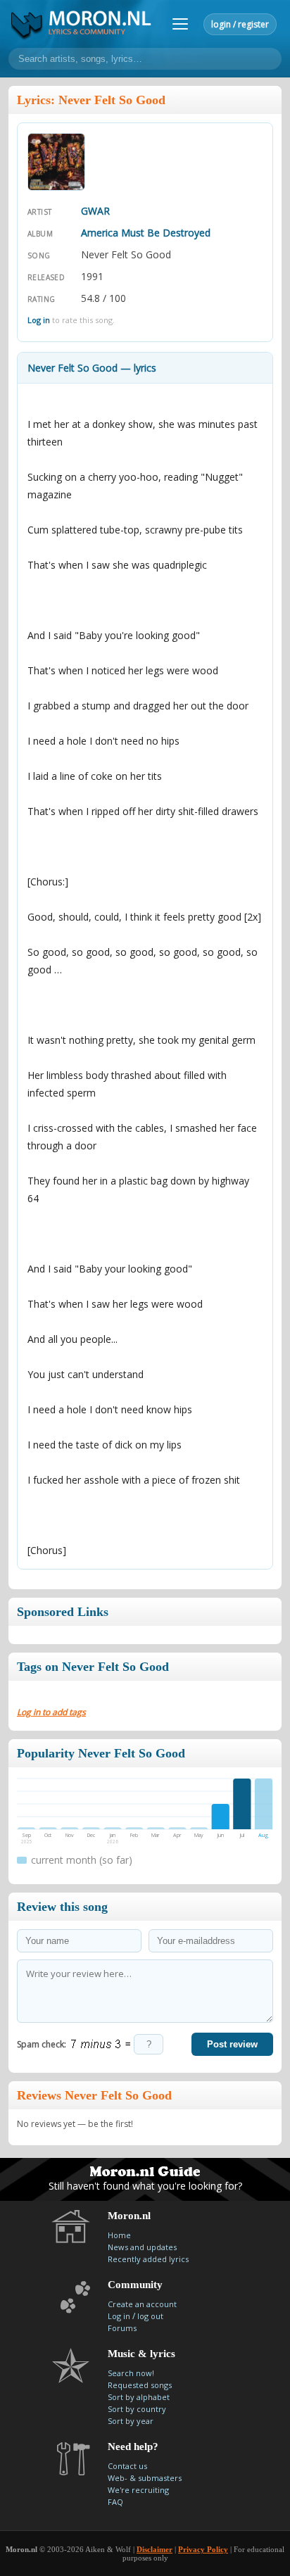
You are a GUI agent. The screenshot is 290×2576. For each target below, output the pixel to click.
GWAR (95, 211)
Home (119, 2235)
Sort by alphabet (139, 2397)
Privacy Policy (203, 2549)
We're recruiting (138, 2490)
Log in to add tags (51, 1712)
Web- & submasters (145, 2478)
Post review (232, 2044)
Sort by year (131, 2421)
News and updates (142, 2247)
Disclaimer (155, 2549)
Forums (122, 2328)
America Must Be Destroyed (146, 233)
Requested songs (140, 2385)
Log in (39, 320)
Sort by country (137, 2409)
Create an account (142, 2304)
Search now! (131, 2373)
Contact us (127, 2466)
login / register (240, 24)
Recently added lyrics (148, 2259)
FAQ (115, 2502)
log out (150, 2316)
